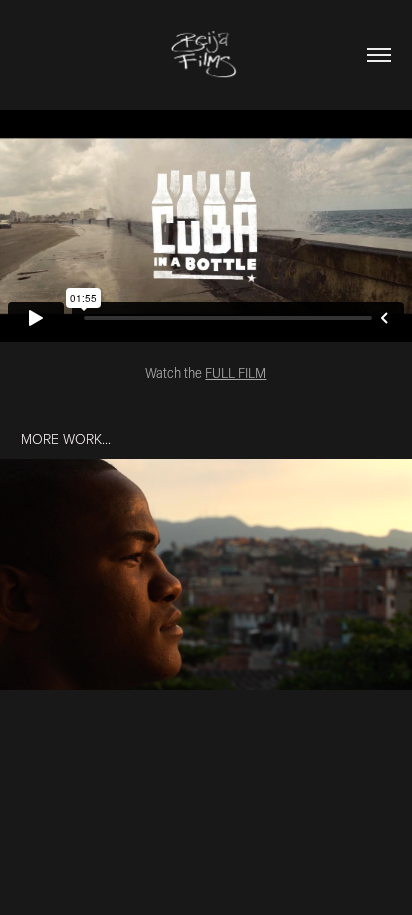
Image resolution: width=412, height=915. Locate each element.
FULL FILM (235, 372)
